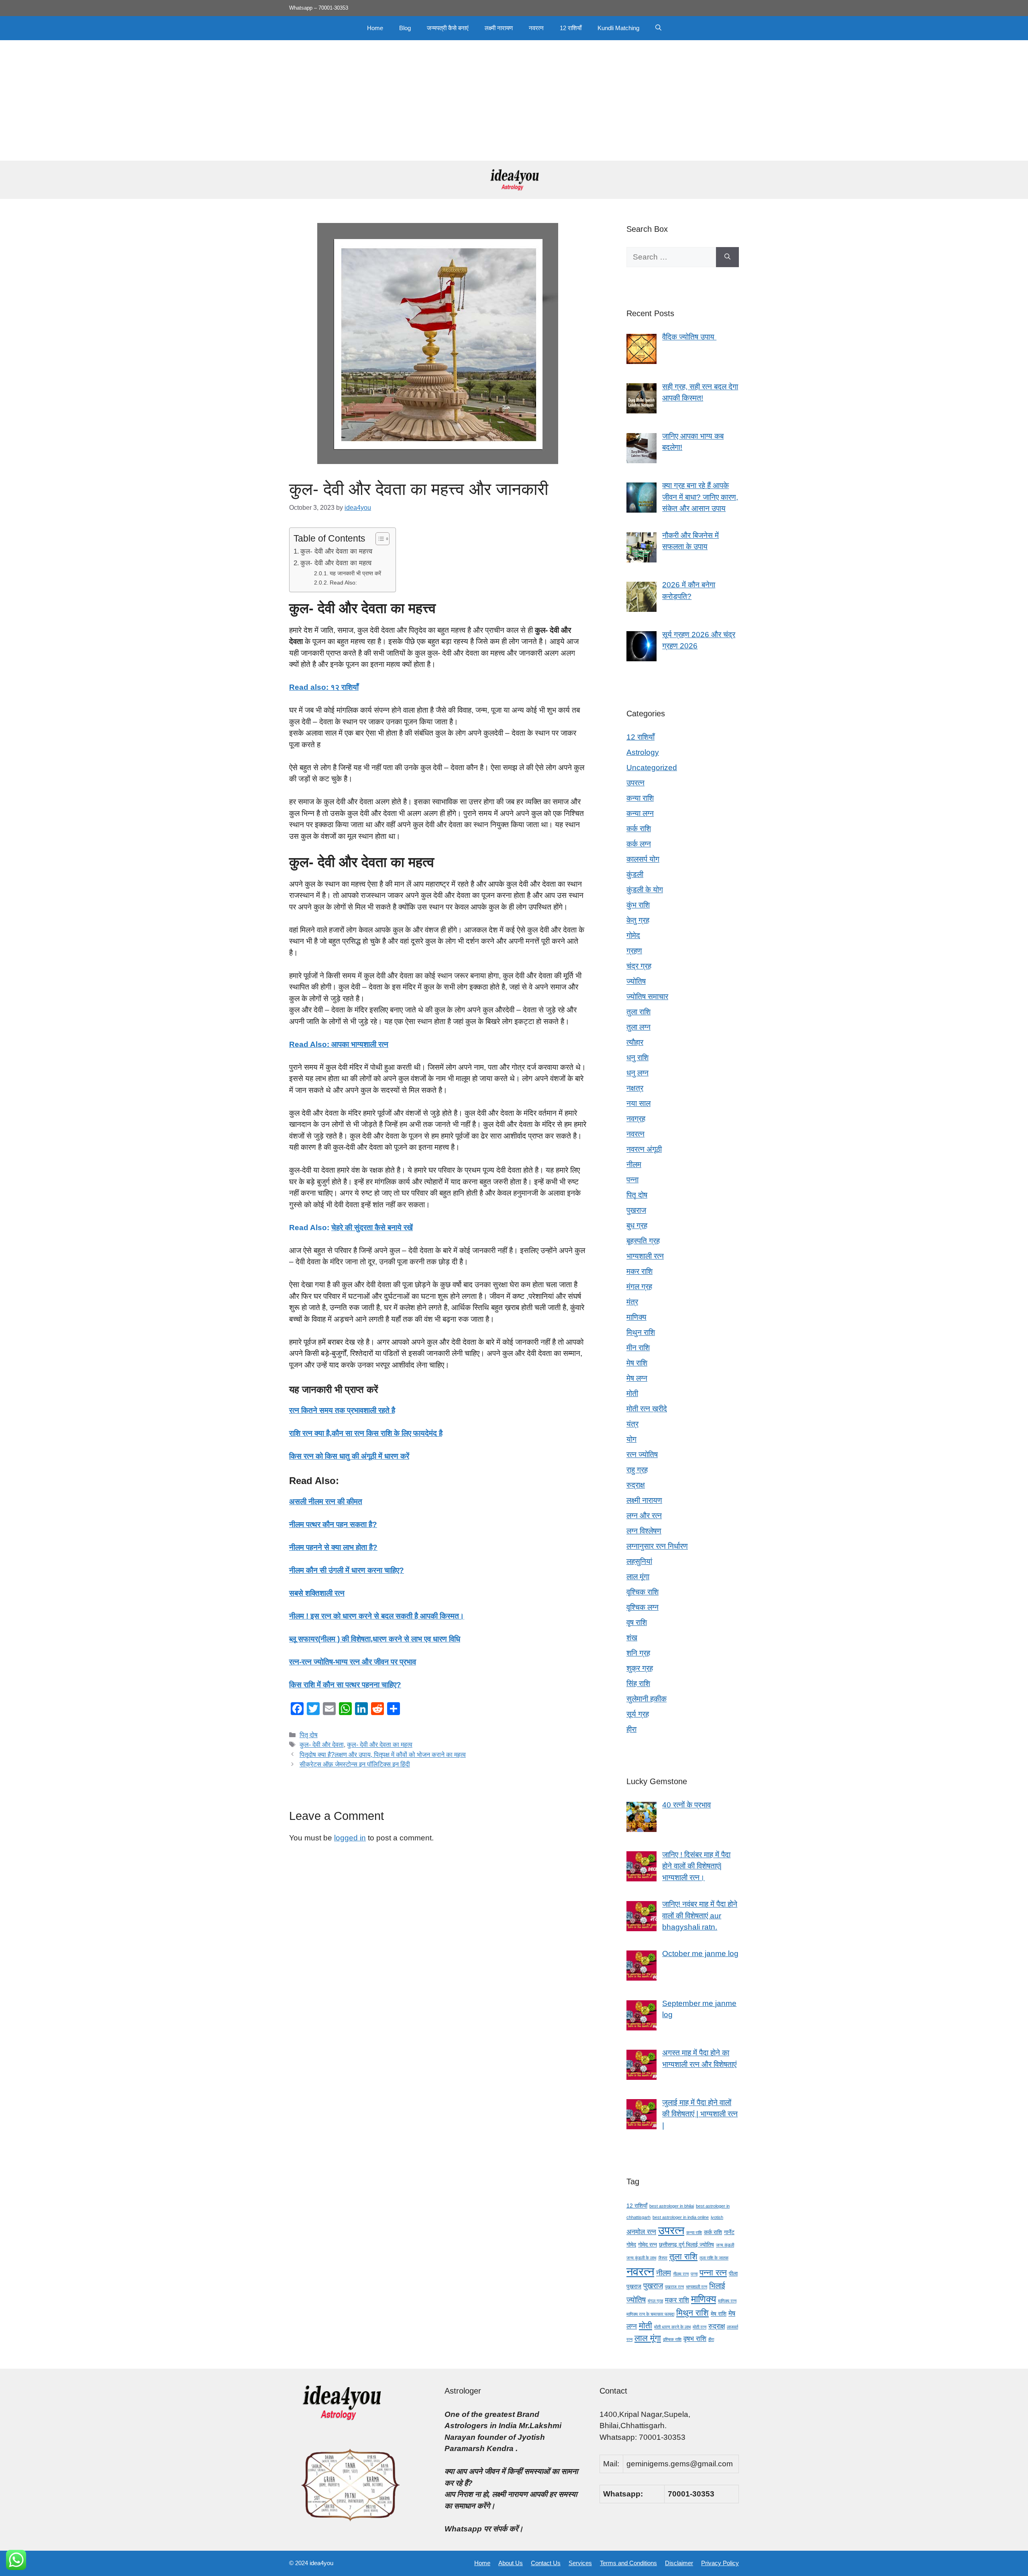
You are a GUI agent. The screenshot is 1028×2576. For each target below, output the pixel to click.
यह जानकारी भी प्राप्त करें (355, 573)
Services (580, 2563)
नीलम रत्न (681, 2274)
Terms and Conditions (628, 2563)
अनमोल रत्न (641, 2232)
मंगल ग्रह (639, 1287)
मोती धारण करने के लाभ (672, 2327)
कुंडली (635, 874)
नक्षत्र (635, 1088)
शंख (632, 1638)
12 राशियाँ (571, 28)
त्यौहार (635, 1042)
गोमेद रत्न (648, 2245)
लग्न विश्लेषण (644, 1531)
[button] (658, 28)
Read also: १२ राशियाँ (324, 687)
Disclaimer (679, 2563)
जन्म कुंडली (725, 2245)
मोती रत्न (700, 2327)
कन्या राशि (640, 798)
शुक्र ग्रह (640, 1668)
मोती (632, 1393)
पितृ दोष (309, 1735)
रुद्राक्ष (636, 1485)
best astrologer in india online (681, 2217)
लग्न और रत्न (644, 1516)
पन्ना (632, 1180)
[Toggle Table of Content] (378, 539)
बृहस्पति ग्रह (643, 1241)
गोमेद (633, 935)
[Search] (727, 257)
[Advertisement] (514, 100)
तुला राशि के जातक (714, 2258)
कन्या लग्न (640, 813)
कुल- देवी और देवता (322, 1744)
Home (375, 28)
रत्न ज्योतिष (642, 1455)
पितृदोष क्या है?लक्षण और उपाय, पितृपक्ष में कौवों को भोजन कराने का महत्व (383, 1754)
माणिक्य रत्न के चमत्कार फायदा (650, 2314)
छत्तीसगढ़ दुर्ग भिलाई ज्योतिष (686, 2245)
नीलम (634, 1164)
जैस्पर (663, 2258)
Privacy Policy (720, 2563)
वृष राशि (637, 1622)
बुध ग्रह (637, 1226)
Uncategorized (652, 768)
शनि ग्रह (638, 1653)
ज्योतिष (636, 981)
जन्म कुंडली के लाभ (641, 2258)
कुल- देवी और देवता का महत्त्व (336, 551)
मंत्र (632, 1302)
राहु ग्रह (637, 1470)
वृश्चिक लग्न (642, 1607)
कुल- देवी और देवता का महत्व (336, 563)
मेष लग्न (637, 1378)
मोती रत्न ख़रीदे (647, 1409)
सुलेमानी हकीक (647, 1699)
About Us (511, 2563)
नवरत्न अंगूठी (644, 1149)
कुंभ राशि (638, 905)
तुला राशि (638, 1012)
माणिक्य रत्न (727, 2301)
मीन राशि (638, 1348)
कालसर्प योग (643, 859)
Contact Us (546, 2563)
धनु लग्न (637, 1073)
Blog (405, 28)
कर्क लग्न (639, 844)
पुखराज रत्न (674, 2287)
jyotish (717, 2217)
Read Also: (343, 583)
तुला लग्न (638, 1027)
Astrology (643, 752)
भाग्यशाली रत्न (645, 1256)
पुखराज (636, 1210)
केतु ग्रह (638, 920)
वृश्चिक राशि (642, 1592)
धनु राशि (637, 1058)
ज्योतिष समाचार (647, 997)
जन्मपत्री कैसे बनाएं (448, 28)
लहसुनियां (639, 1561)
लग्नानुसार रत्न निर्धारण (657, 1546)
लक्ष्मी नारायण (499, 28)
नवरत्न (536, 28)
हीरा (631, 1729)
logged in (350, 1838)
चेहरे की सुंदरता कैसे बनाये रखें (372, 1228)
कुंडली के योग (645, 890)
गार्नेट (729, 2232)
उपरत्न (635, 783)
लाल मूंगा (638, 1577)
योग (631, 1439)
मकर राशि (639, 1271)
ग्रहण (634, 951)
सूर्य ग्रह (638, 1714)
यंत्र (632, 1424)
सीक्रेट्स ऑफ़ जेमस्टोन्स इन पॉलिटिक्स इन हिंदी (355, 1764)
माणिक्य (636, 1317)
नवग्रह (636, 1119)
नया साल (638, 1103)
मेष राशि (637, 1363)
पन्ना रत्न (713, 2272)
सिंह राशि (638, 1684)
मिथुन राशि (641, 1332)
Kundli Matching (618, 28)
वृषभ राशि (695, 2339)
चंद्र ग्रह (639, 966)
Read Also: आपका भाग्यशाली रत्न (339, 1044)
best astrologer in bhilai (672, 2206)
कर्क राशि (639, 829)
